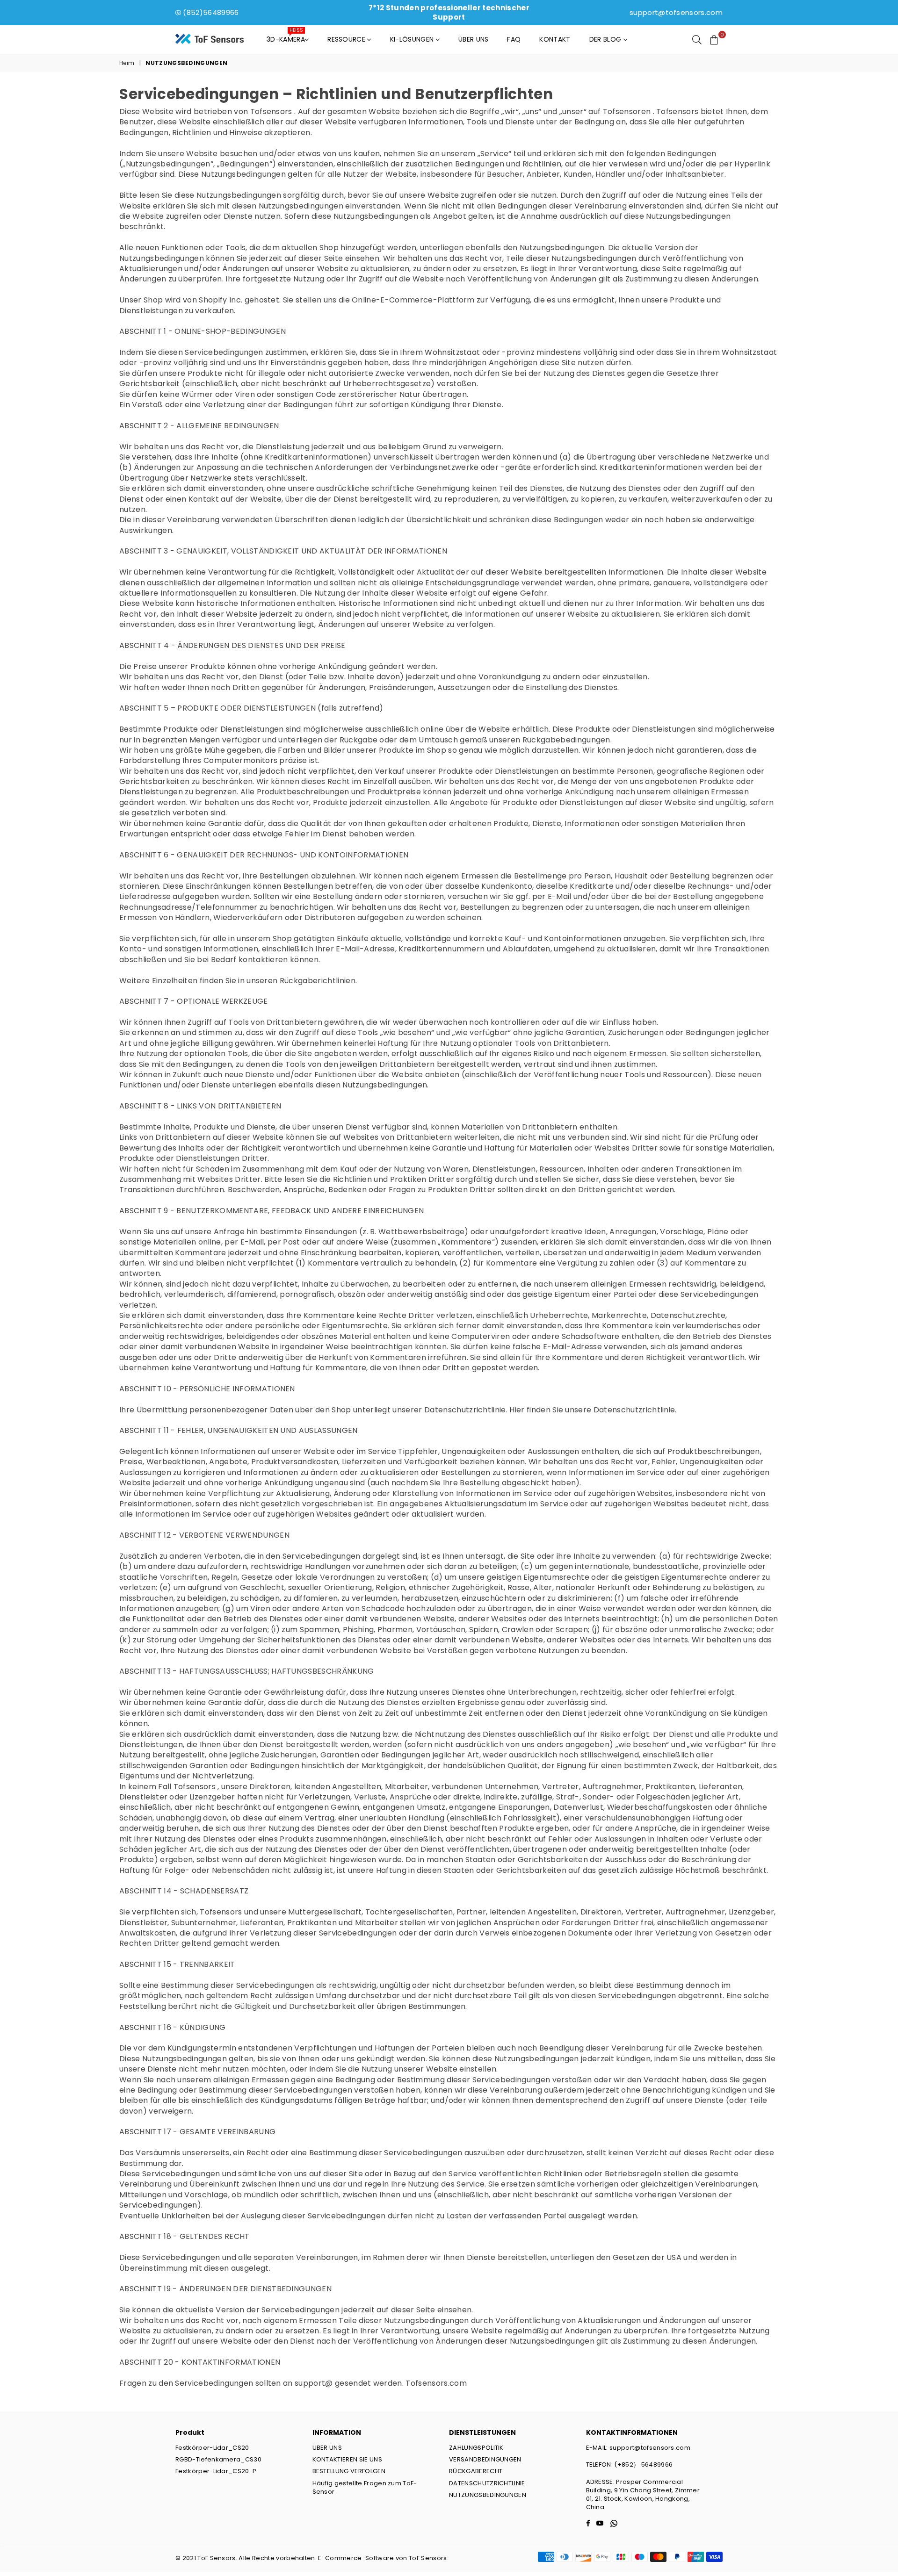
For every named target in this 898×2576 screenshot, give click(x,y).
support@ (314, 2383)
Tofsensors (271, 112)
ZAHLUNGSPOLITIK (476, 2448)
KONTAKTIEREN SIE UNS (347, 2459)
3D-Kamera (286, 37)
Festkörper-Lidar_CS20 (212, 2448)
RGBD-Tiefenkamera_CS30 (218, 2459)
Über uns (474, 39)
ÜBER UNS (327, 2448)
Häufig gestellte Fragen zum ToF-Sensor (365, 2487)
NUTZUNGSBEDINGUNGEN (488, 2495)
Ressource (347, 39)
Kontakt (555, 39)
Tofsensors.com (436, 2383)
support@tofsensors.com (676, 12)
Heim (127, 63)
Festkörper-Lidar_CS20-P (216, 2471)
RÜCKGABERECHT (476, 2471)
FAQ (514, 39)
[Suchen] (697, 39)
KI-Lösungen (413, 39)
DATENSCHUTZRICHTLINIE (487, 2483)
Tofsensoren (627, 112)
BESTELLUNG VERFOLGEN (349, 2471)
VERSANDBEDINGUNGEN (485, 2459)
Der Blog (606, 39)
